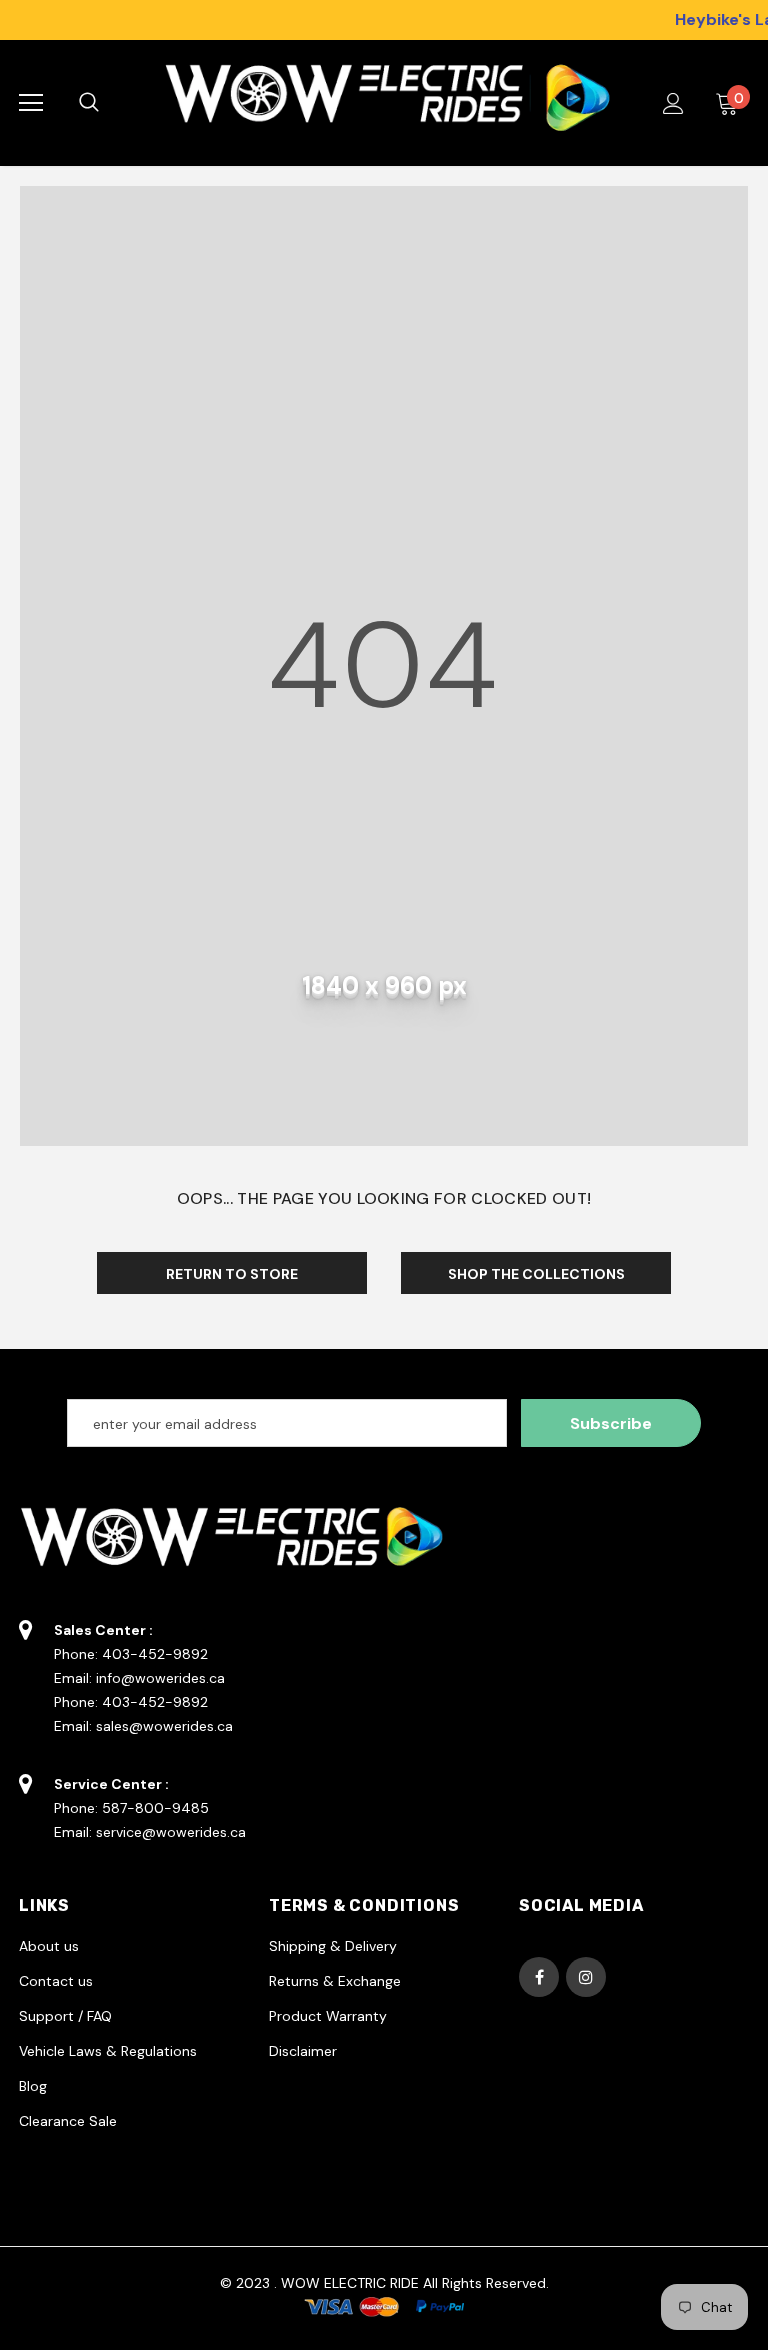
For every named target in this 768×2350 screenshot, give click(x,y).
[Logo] (381, 103)
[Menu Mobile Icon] (31, 103)
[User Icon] (673, 103)
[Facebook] (539, 1977)
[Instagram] (586, 1977)
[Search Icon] (109, 103)
